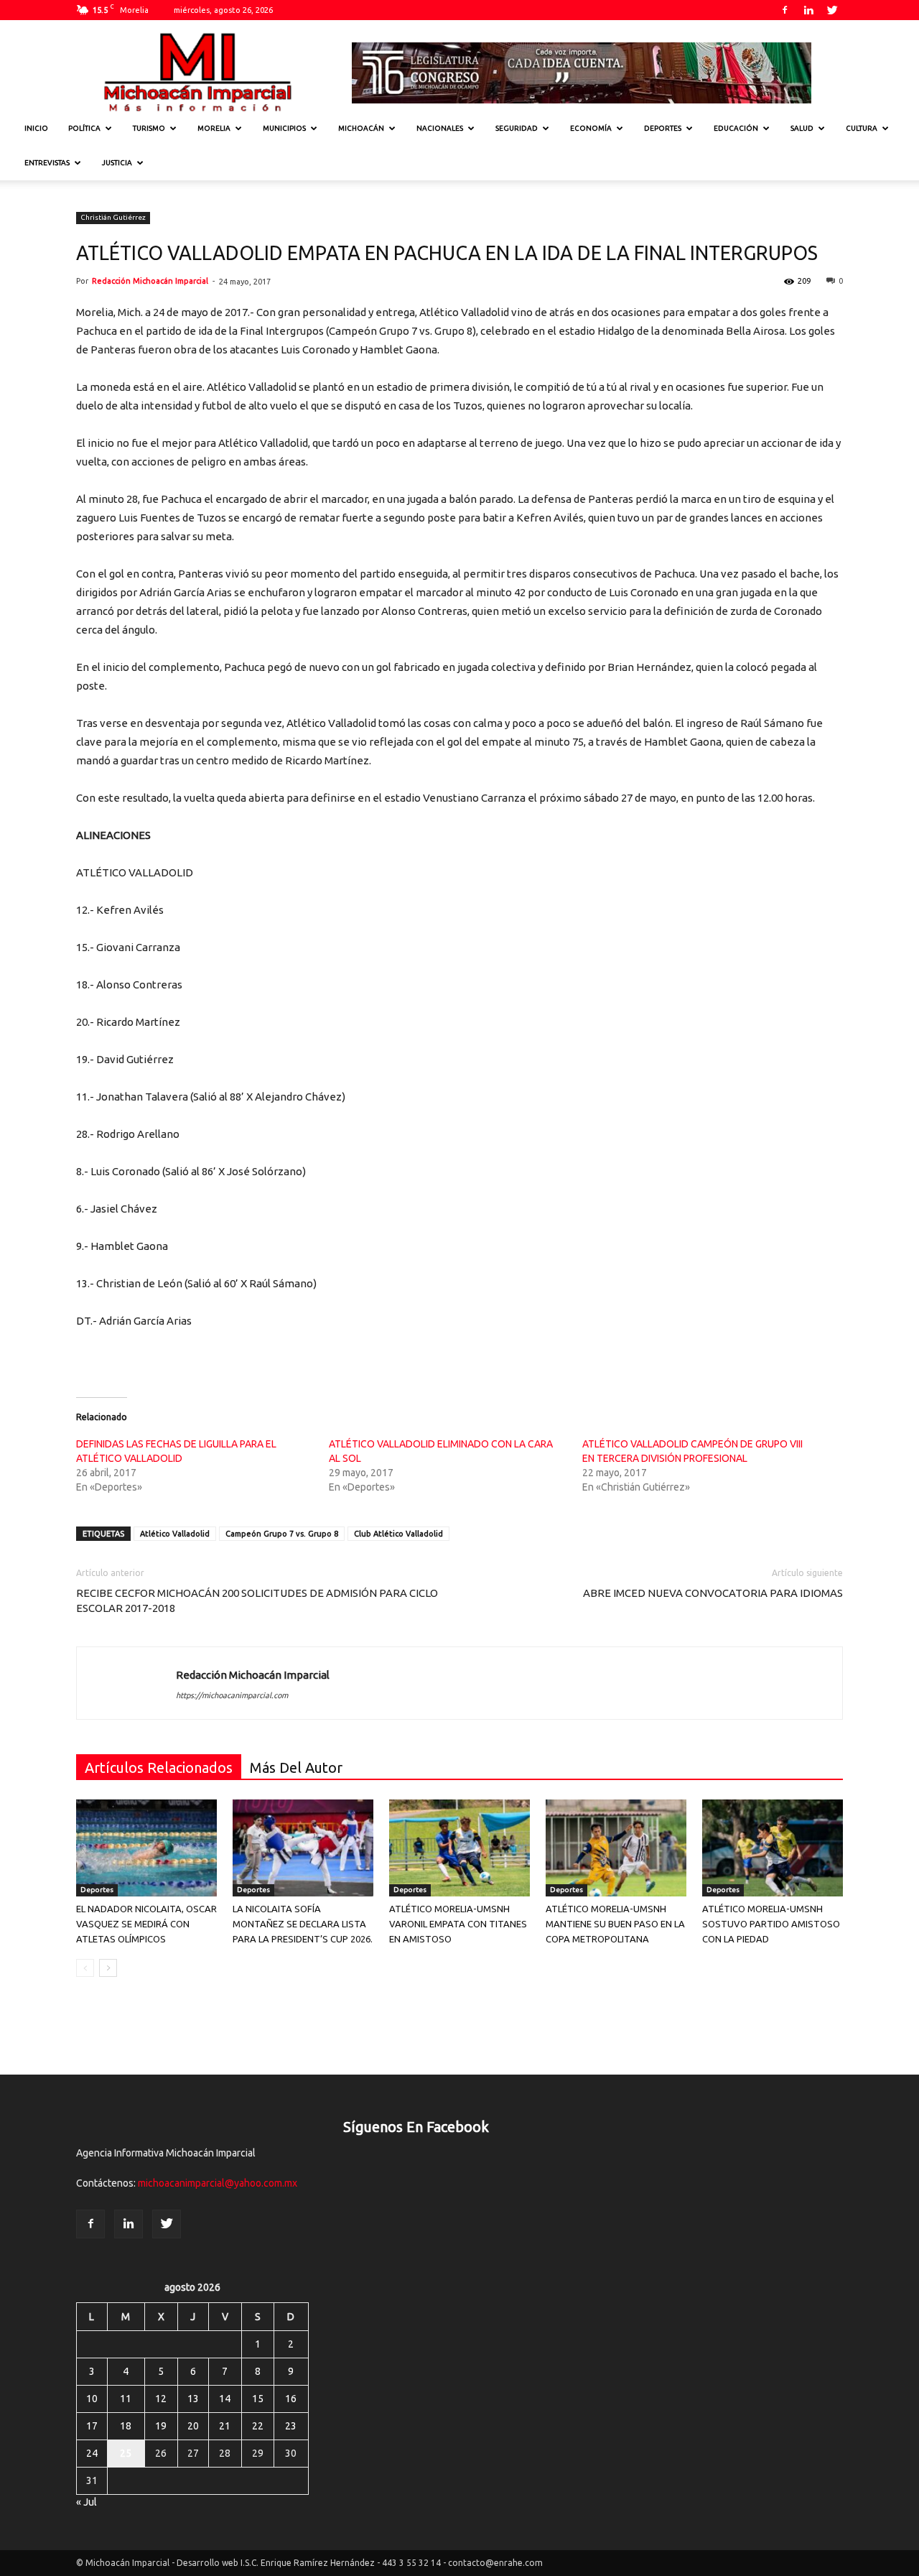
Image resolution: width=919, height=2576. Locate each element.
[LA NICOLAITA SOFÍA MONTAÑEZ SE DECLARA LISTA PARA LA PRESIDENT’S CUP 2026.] (303, 1848)
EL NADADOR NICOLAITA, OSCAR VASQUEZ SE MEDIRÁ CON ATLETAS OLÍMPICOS (146, 1924)
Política (84, 128)
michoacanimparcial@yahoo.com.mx (218, 2183)
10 (92, 2399)
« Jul (87, 2502)
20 (193, 2426)
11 (126, 2399)
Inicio (36, 128)
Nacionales (440, 128)
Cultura (862, 128)
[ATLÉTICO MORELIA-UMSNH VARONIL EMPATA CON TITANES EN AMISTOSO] (459, 1848)
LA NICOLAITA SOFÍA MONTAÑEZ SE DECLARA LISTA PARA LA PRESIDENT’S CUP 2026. (303, 1924)
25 (126, 2453)
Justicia (117, 163)
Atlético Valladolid (175, 1534)
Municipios (284, 128)
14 (225, 2399)
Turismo (149, 128)
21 (225, 2426)
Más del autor (296, 1767)
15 (258, 2399)
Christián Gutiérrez (113, 217)
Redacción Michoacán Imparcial (150, 281)
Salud (802, 128)
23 (291, 2426)
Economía (591, 128)
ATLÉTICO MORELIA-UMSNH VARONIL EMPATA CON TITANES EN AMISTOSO (458, 1924)
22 (258, 2426)
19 (161, 2426)
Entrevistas (47, 163)
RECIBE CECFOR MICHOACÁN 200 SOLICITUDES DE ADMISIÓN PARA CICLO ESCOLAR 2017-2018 (257, 1600)
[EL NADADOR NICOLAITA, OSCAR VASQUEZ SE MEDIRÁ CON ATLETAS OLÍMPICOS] (146, 1848)
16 (291, 2399)
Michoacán (361, 128)
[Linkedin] (808, 10)
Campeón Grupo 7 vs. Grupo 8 (282, 1534)
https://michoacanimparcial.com (232, 1695)
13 (193, 2399)
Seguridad (517, 128)
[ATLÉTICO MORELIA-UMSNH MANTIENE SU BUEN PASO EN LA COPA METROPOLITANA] (616, 1848)
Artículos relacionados (159, 1767)
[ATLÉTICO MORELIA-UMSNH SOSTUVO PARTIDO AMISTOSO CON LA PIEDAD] (773, 1848)
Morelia (214, 128)
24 (92, 2453)
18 (126, 2426)
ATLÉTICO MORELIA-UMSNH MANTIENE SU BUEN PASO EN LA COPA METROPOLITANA (615, 1924)
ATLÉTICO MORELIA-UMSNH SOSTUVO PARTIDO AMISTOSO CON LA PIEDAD (771, 1924)
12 (161, 2399)
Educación (736, 128)
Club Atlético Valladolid (398, 1534)
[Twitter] (832, 10)
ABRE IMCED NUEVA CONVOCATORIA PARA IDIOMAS (713, 1593)
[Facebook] (785, 10)
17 (92, 2426)
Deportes (663, 128)
